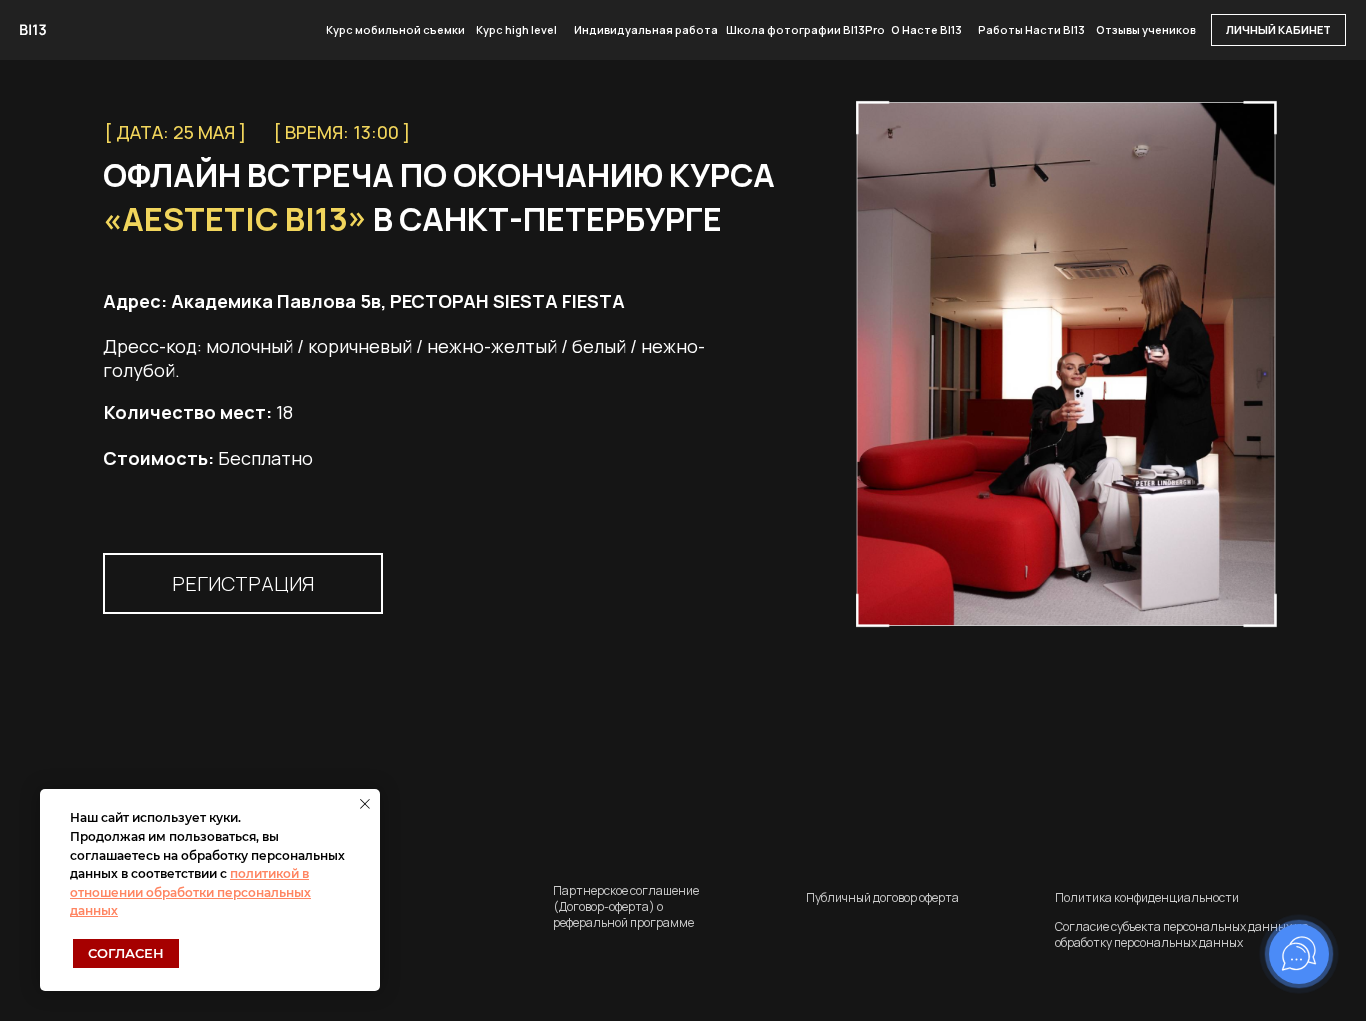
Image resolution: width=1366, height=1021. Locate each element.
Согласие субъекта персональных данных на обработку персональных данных (1182, 934)
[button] (243, 583)
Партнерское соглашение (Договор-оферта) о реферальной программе (626, 906)
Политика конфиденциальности (1147, 897)
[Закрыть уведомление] (365, 804)
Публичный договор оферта (882, 897)
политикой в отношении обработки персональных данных (190, 892)
